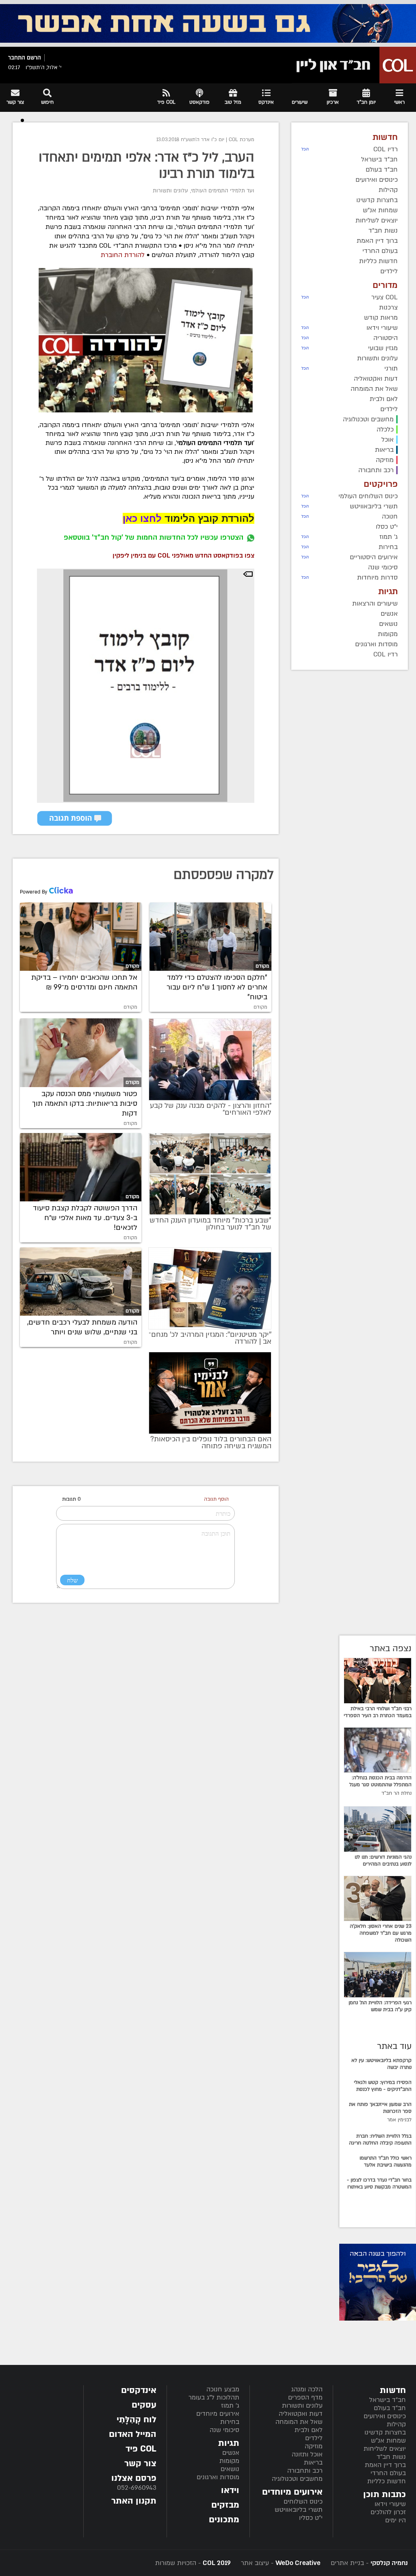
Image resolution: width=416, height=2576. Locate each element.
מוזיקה (314, 2446)
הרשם (34, 58)
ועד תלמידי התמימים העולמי (223, 191)
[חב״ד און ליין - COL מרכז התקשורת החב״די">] (354, 65)
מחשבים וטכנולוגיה (297, 2479)
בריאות (313, 2463)
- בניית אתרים (368, 2563)
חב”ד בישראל (388, 2400)
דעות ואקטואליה (301, 2414)
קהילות (396, 2424)
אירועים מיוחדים (218, 2414)
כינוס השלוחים (303, 2502)
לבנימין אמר (399, 2120)
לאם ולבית (309, 2430)
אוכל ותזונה (307, 2454)
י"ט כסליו (311, 2518)
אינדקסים (139, 2390)
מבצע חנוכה (223, 2389)
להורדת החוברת (122, 255)
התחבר (17, 58)
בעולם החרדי (388, 2473)
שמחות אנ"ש (388, 2441)
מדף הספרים (305, 2397)
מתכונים (224, 2520)
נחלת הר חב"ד (396, 1793)
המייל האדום (133, 2434)
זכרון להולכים (388, 2512)
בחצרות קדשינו (385, 2432)
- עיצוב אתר (280, 2563)
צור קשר (140, 2464)
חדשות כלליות (387, 2481)
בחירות (230, 2422)
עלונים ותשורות (170, 191)
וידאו (230, 2490)
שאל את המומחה (299, 2422)
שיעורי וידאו (390, 2504)
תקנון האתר (134, 2501)
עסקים (144, 2405)
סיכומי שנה (224, 2430)
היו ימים (395, 2520)
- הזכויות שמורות (193, 2563)
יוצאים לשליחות (385, 2449)
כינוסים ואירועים (385, 2416)
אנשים (231, 2453)
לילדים (314, 2438)
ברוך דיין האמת (385, 2465)
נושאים (230, 2469)
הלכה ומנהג (307, 2389)
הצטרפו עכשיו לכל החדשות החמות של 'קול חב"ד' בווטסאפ (154, 537)
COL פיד (141, 2449)
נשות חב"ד (391, 2457)
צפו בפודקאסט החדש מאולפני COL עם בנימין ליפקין (183, 556)
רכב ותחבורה (305, 2471)
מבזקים (225, 2505)
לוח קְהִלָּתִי (136, 2420)
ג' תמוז (230, 2406)
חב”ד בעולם (390, 2408)
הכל (305, 149)
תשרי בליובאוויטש (299, 2510)
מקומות (229, 2461)
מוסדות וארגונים (218, 2477)
